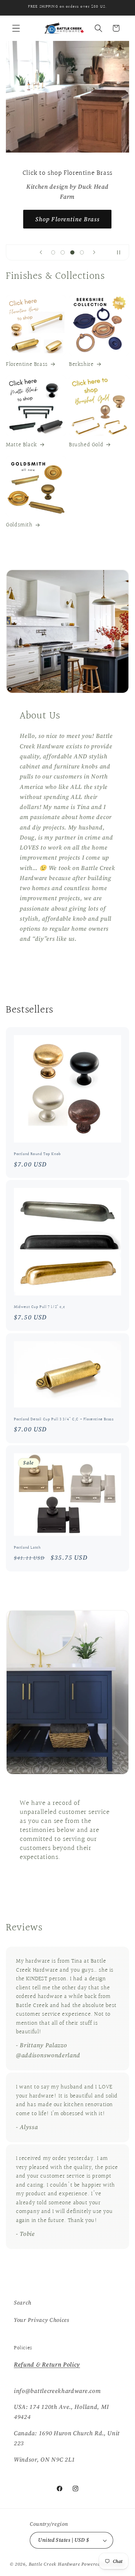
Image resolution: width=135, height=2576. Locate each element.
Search (23, 2302)
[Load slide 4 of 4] (82, 252)
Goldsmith (19, 525)
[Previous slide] (41, 252)
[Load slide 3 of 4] (72, 252)
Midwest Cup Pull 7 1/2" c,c (39, 1307)
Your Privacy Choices (42, 2320)
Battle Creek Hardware (55, 2564)
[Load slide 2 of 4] (63, 252)
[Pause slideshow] (121, 252)
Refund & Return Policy (47, 2364)
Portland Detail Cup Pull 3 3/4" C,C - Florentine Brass (64, 1420)
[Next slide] (94, 252)
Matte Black (21, 445)
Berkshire (81, 364)
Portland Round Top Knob (37, 1154)
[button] (16, 28)
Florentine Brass (27, 364)
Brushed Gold (86, 445)
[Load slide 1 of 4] (53, 252)
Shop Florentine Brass (67, 219)
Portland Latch (27, 1548)
